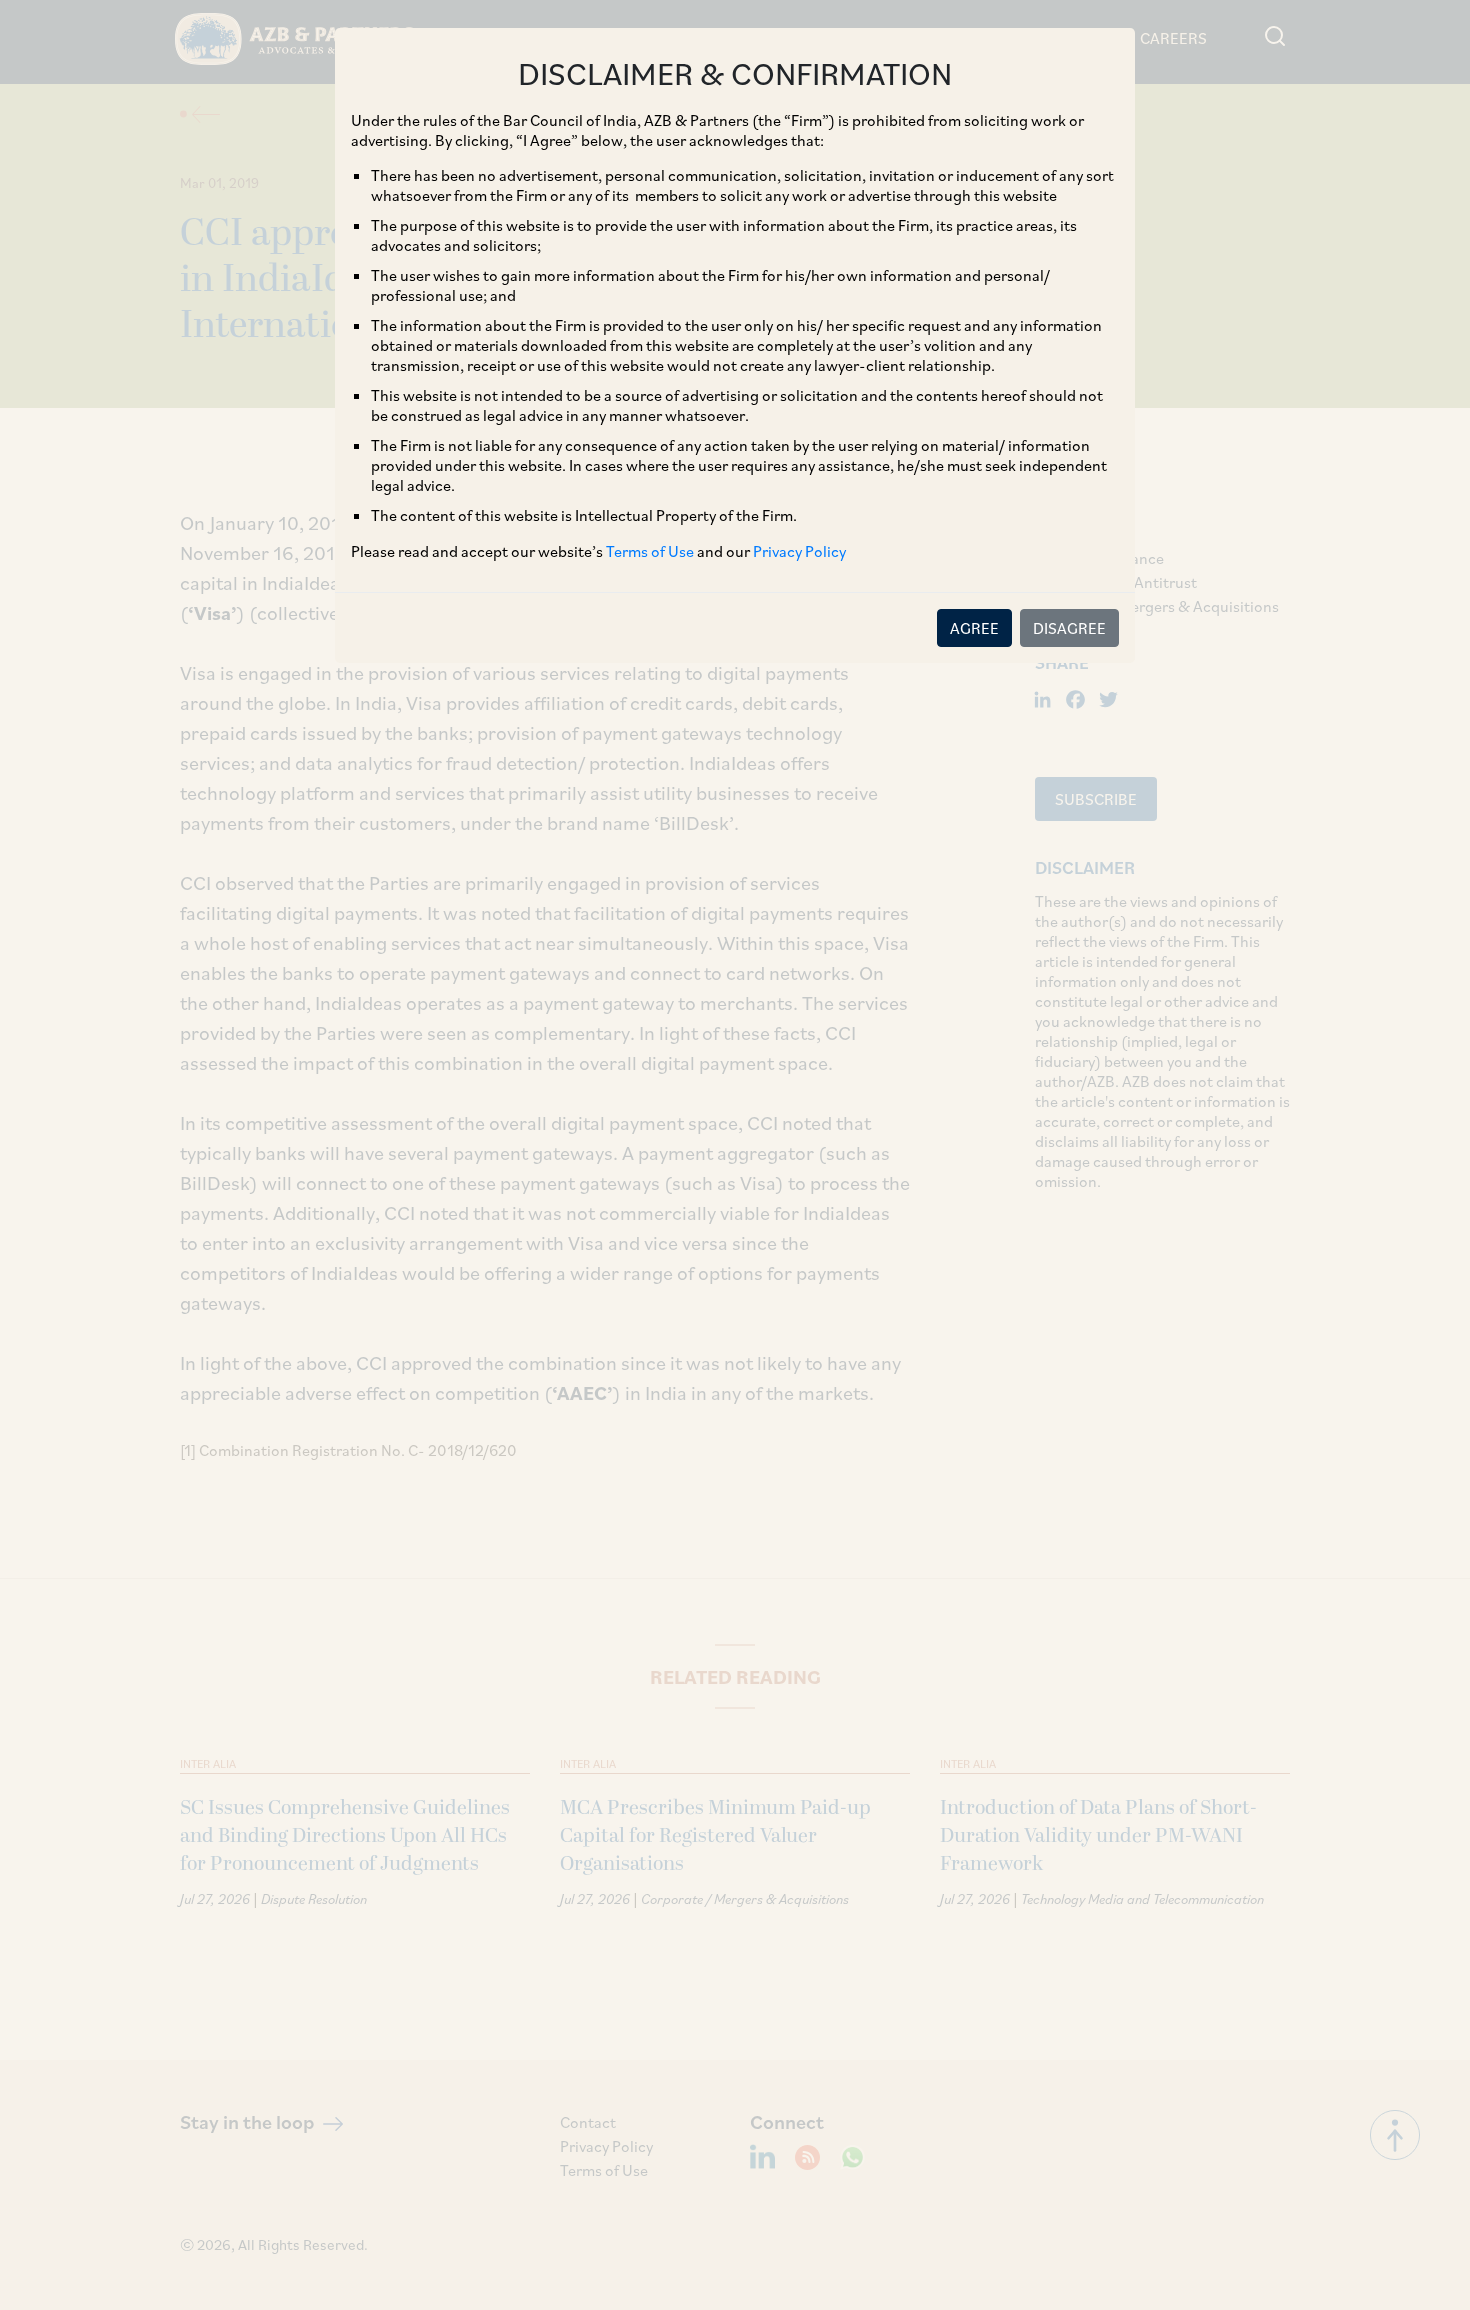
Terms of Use (650, 551)
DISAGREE (1069, 628)
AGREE (974, 628)
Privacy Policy (799, 551)
